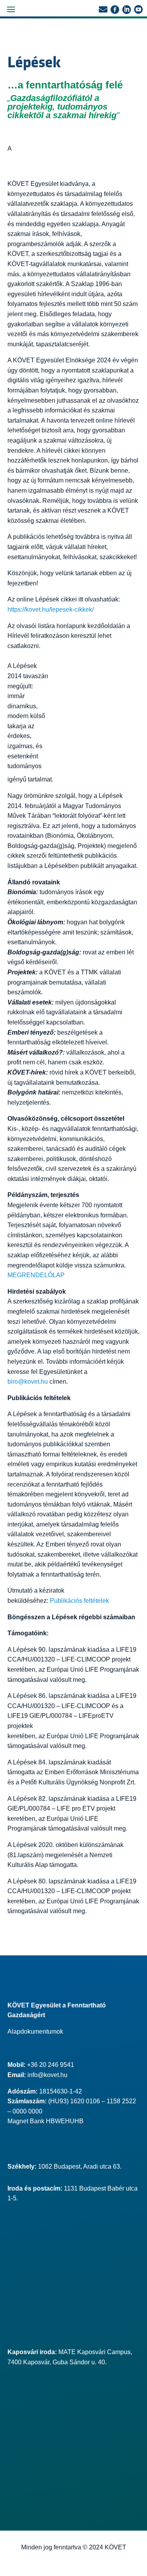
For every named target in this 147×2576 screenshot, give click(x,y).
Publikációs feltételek (79, 1601)
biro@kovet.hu (28, 1382)
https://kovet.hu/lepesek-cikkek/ (51, 609)
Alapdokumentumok (35, 2031)
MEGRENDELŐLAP (36, 1275)
